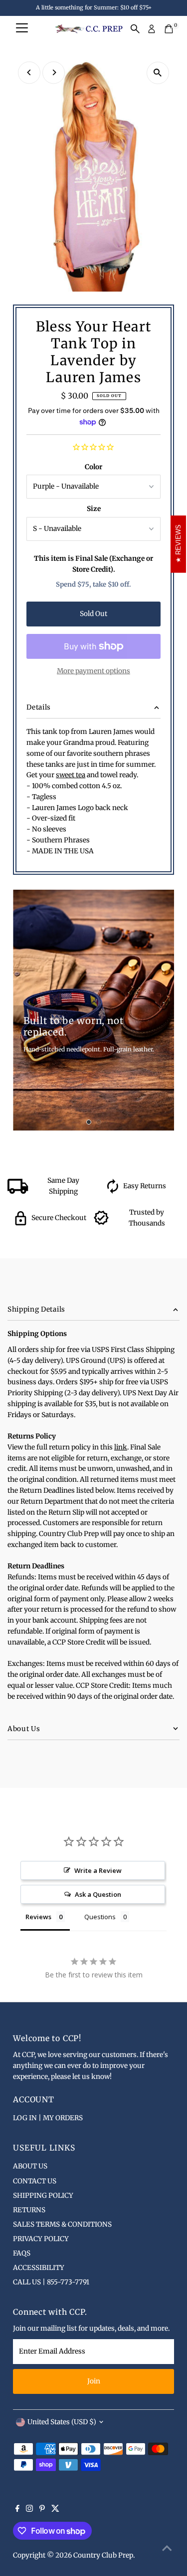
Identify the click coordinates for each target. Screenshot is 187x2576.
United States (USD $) (62, 2422)
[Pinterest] (42, 2510)
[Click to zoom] (158, 73)
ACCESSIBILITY (39, 2268)
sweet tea (71, 775)
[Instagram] (29, 2510)
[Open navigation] (22, 29)
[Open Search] (135, 29)
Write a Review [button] (98, 1870)
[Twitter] (55, 2510)
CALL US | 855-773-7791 (51, 2282)
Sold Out (93, 614)
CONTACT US (35, 2181)
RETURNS (29, 2210)
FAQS (22, 2253)
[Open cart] (169, 29)
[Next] (54, 72)
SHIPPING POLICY (43, 2196)
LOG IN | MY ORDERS (48, 2118)
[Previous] (29, 72)
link (121, 1447)
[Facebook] (17, 2510)
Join (94, 2381)
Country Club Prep (103, 2555)
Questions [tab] (100, 1917)
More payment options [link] (93, 671)
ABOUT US (30, 2166)
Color (93, 467)
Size (94, 509)
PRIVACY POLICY (41, 2239)
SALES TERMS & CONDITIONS (62, 2224)
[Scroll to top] (167, 2549)
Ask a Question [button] (98, 1894)
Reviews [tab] (38, 1917)
